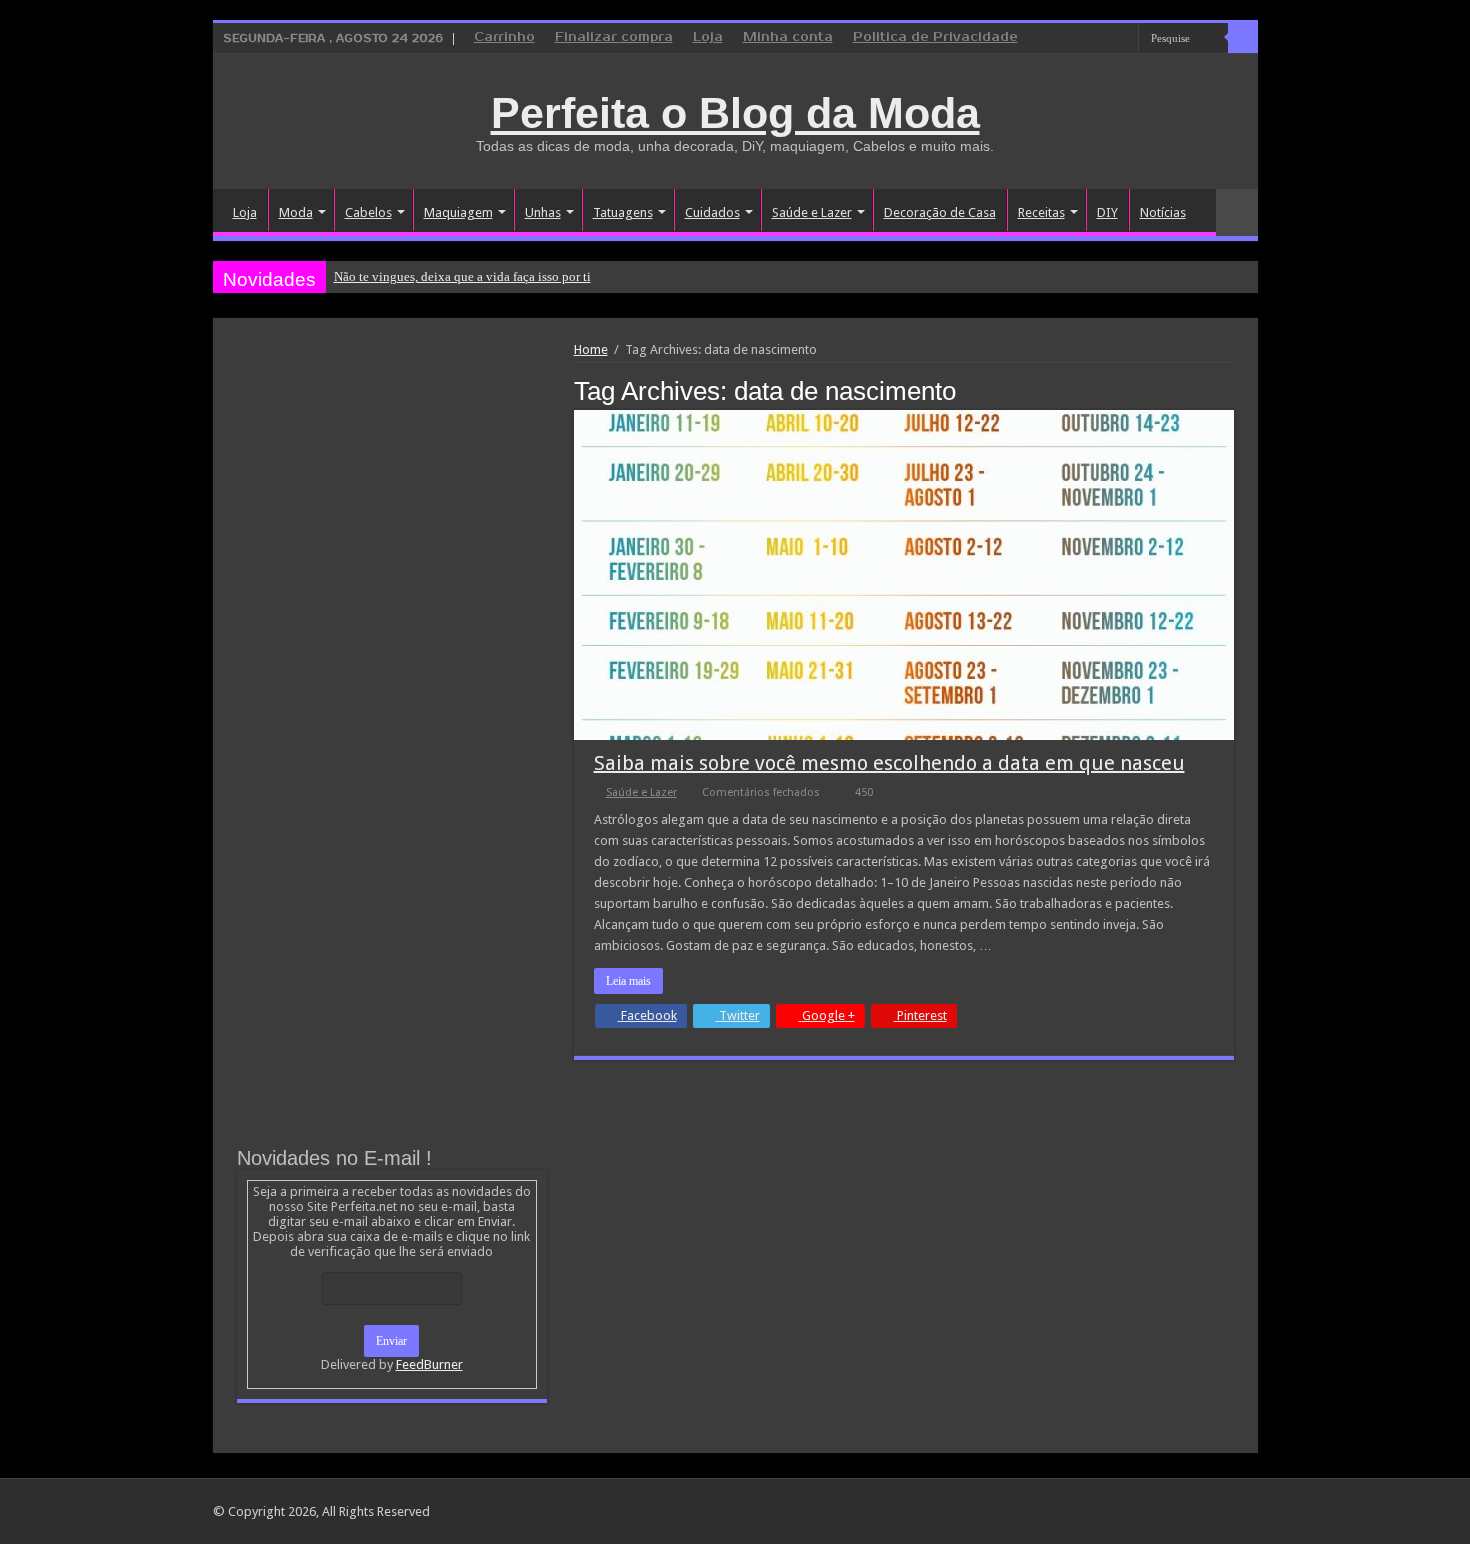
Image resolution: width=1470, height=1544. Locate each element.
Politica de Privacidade (935, 37)
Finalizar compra (614, 37)
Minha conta (788, 37)
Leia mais (628, 981)
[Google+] (1066, 39)
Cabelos (368, 212)
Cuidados (712, 212)
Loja (708, 37)
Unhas (543, 212)
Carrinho (504, 37)
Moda (296, 212)
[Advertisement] (392, 492)
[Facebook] (1085, 39)
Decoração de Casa (940, 212)
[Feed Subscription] (1228, 390)
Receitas (1041, 212)
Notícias (1163, 212)
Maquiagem (458, 212)
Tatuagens (623, 212)
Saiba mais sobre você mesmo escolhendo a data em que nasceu (889, 763)
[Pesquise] (1243, 38)
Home (591, 349)
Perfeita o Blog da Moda (735, 113)
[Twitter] (1104, 39)
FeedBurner (429, 1364)
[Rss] (1047, 39)
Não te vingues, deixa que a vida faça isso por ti (462, 276)
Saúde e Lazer (812, 212)
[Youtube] (1123, 39)
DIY (1107, 212)
